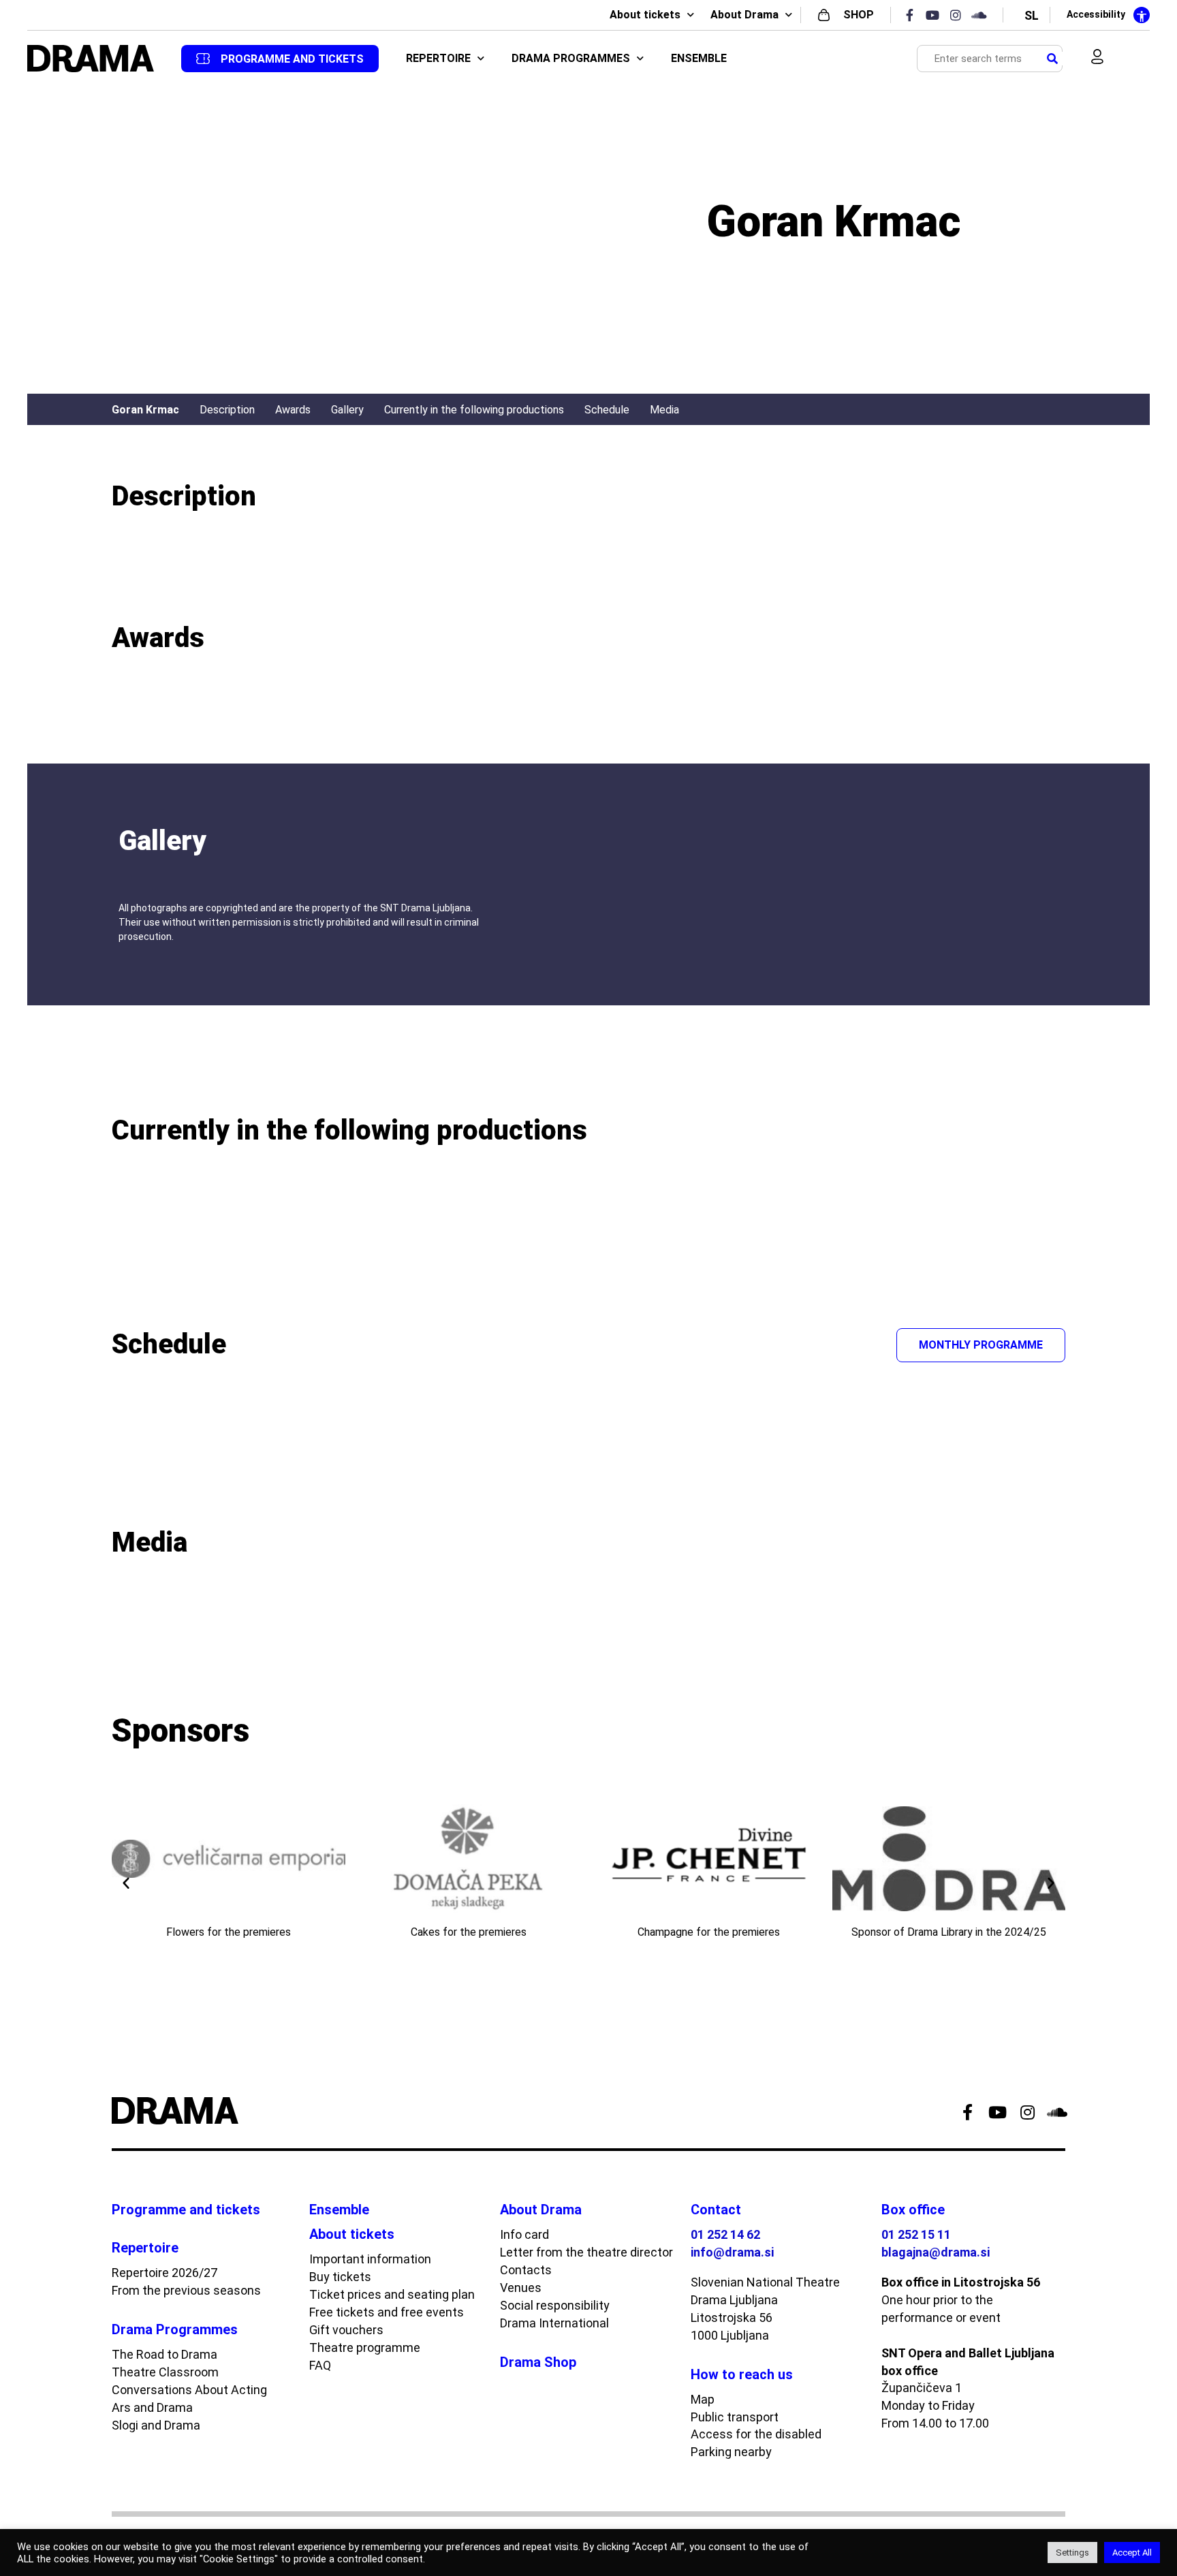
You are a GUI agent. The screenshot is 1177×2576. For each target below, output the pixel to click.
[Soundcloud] (983, 15)
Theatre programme (365, 2347)
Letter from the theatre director (586, 2252)
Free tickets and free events (387, 2312)
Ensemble (339, 2210)
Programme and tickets (186, 2210)
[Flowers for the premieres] (229, 1859)
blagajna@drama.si (936, 2252)
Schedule (607, 410)
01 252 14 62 (725, 2234)
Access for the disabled (756, 2434)
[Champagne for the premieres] (709, 1859)
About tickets (645, 15)
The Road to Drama (164, 2354)
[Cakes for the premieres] (469, 1859)
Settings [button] (1072, 2553)
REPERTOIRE (438, 58)
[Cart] (1127, 59)
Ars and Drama (152, 2407)
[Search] (1052, 59)
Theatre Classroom (165, 2372)
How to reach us (742, 2374)
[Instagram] (960, 15)
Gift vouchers (346, 2330)
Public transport (735, 2417)
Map (703, 2399)
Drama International (554, 2323)
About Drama (744, 15)
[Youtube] (937, 15)
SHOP (859, 15)
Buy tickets (340, 2277)
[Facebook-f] (913, 15)
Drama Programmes (175, 2329)
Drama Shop (538, 2362)
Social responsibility (555, 2305)
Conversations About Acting (189, 2390)
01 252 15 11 (916, 2234)
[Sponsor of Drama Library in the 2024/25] (949, 1859)
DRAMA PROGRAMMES (571, 58)
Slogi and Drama (156, 2425)
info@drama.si (732, 2252)
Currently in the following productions (474, 410)
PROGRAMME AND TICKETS (292, 59)
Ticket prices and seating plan (392, 2294)
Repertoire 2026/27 (164, 2273)
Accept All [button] (1132, 2553)
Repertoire (145, 2248)
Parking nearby (731, 2452)
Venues (521, 2288)
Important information (370, 2259)
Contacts (526, 2270)
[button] (126, 1883)
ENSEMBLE (699, 58)
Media (664, 410)
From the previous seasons (186, 2290)
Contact (716, 2210)
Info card (524, 2234)
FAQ (320, 2365)
